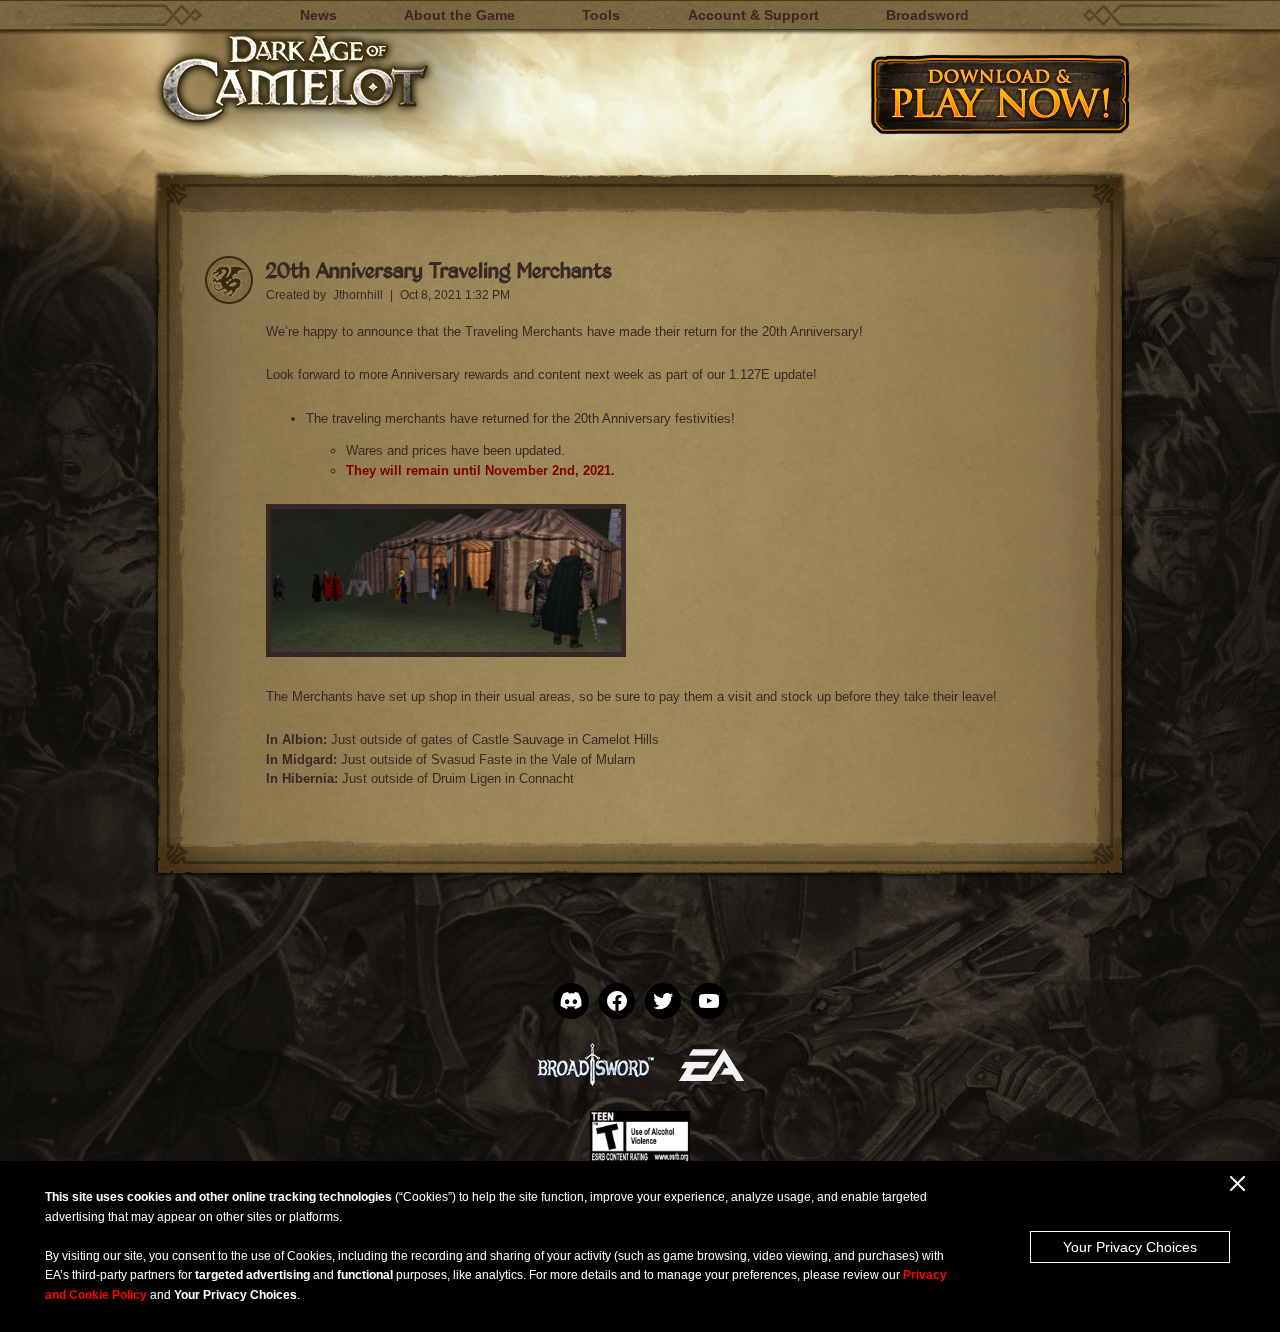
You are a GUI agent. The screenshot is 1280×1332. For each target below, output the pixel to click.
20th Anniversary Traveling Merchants (439, 269)
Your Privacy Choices (1130, 1247)
